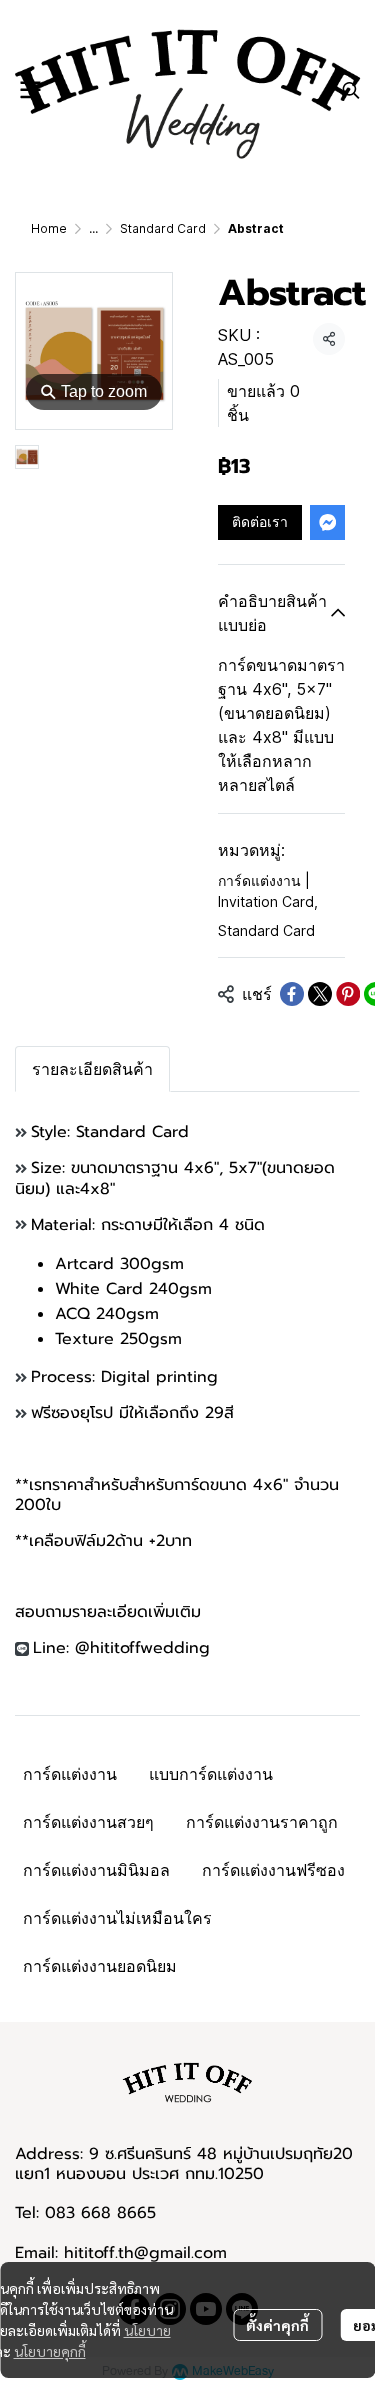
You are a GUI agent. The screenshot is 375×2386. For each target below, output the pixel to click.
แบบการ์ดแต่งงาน (211, 1774)
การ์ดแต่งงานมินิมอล (96, 1870)
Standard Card (163, 228)
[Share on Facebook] (292, 994)
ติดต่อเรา (260, 521)
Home (49, 228)
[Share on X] (320, 994)
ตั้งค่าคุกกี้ (277, 2325)
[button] (351, 90)
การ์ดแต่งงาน (70, 1774)
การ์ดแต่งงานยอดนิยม (100, 1966)
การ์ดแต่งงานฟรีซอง (273, 1870)
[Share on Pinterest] (348, 994)
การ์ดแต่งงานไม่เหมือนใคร (117, 1918)
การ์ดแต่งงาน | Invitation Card (268, 891)
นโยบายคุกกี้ (50, 2351)
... (93, 228)
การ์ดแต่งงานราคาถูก (262, 1822)
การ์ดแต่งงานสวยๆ (88, 1822)
